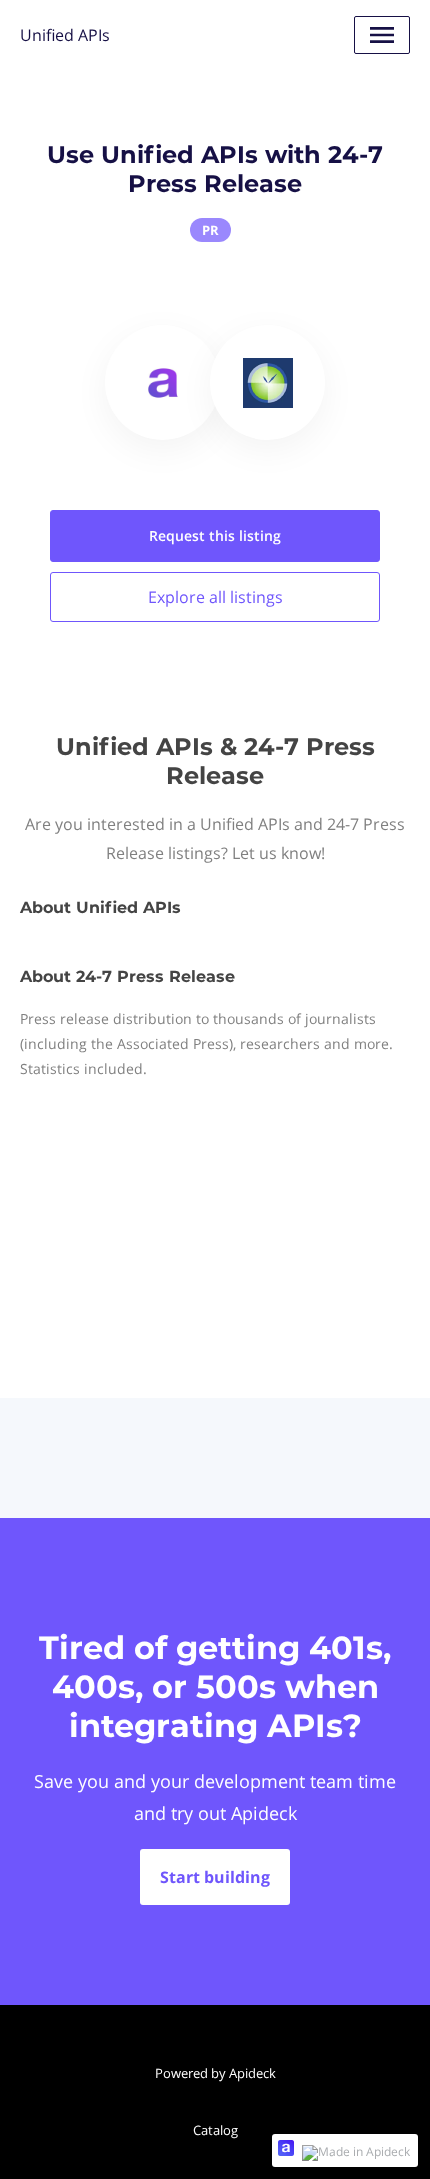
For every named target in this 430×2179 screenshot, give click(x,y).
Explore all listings (215, 597)
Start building (215, 1877)
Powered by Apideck (215, 2073)
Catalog (215, 2130)
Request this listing (215, 535)
